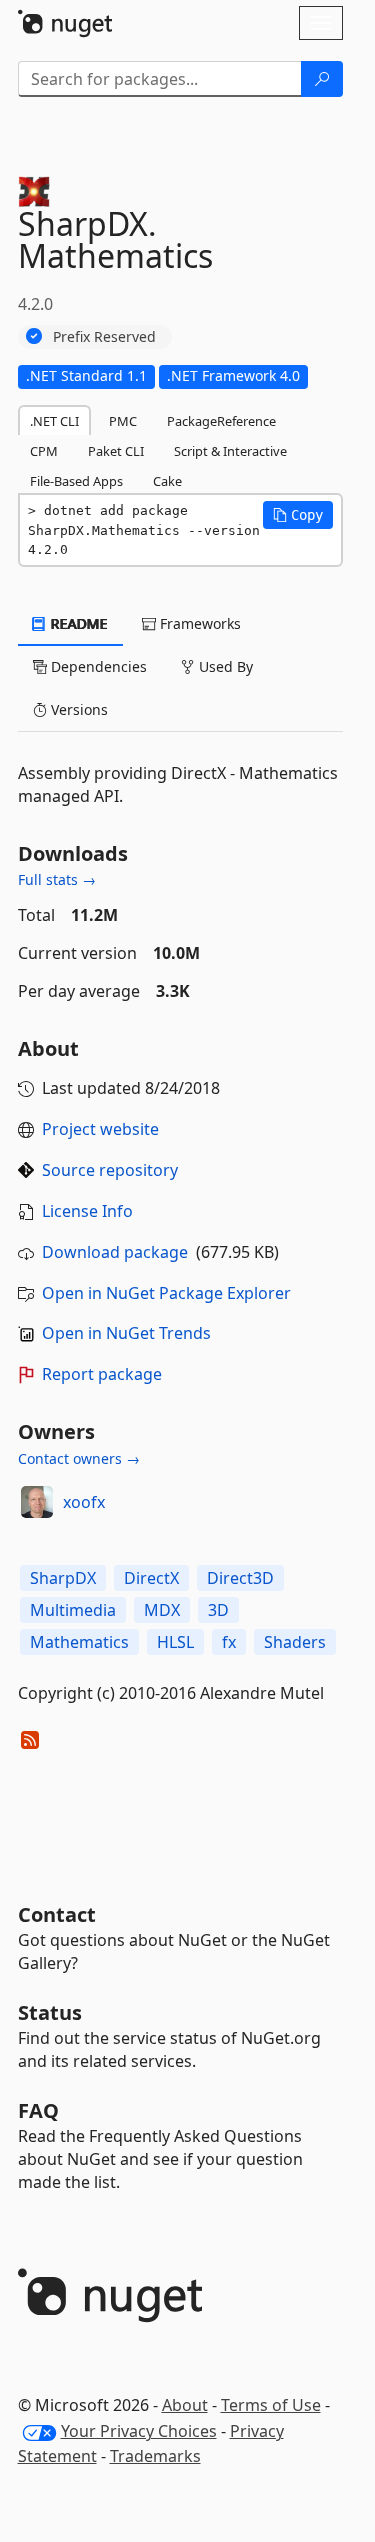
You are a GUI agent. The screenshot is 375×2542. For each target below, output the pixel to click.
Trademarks (155, 2456)
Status (50, 2012)
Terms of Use (271, 2405)
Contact (57, 1914)
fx (229, 1642)
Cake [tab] (167, 481)
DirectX (151, 1578)
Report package (102, 1374)
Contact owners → (79, 1458)
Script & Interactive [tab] (230, 451)
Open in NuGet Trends (126, 1333)
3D (218, 1610)
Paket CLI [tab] (116, 451)
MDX (162, 1610)
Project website (100, 1129)
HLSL (175, 1642)
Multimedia (73, 1610)
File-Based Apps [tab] (76, 481)
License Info (87, 1211)
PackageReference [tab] (221, 421)
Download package (115, 1252)
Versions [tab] (77, 709)
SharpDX (63, 1578)
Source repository (110, 1170)
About (185, 2405)
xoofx (84, 1502)
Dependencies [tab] (97, 666)
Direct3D (240, 1578)
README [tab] (77, 623)
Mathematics (79, 1642)
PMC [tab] (123, 421)
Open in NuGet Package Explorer (166, 1293)
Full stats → (57, 879)
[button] (298, 515)
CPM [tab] (44, 451)
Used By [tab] (224, 666)
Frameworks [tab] (198, 623)
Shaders (295, 1642)
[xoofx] (37, 1502)
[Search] (322, 79)
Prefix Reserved (104, 336)
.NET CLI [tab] (54, 421)
